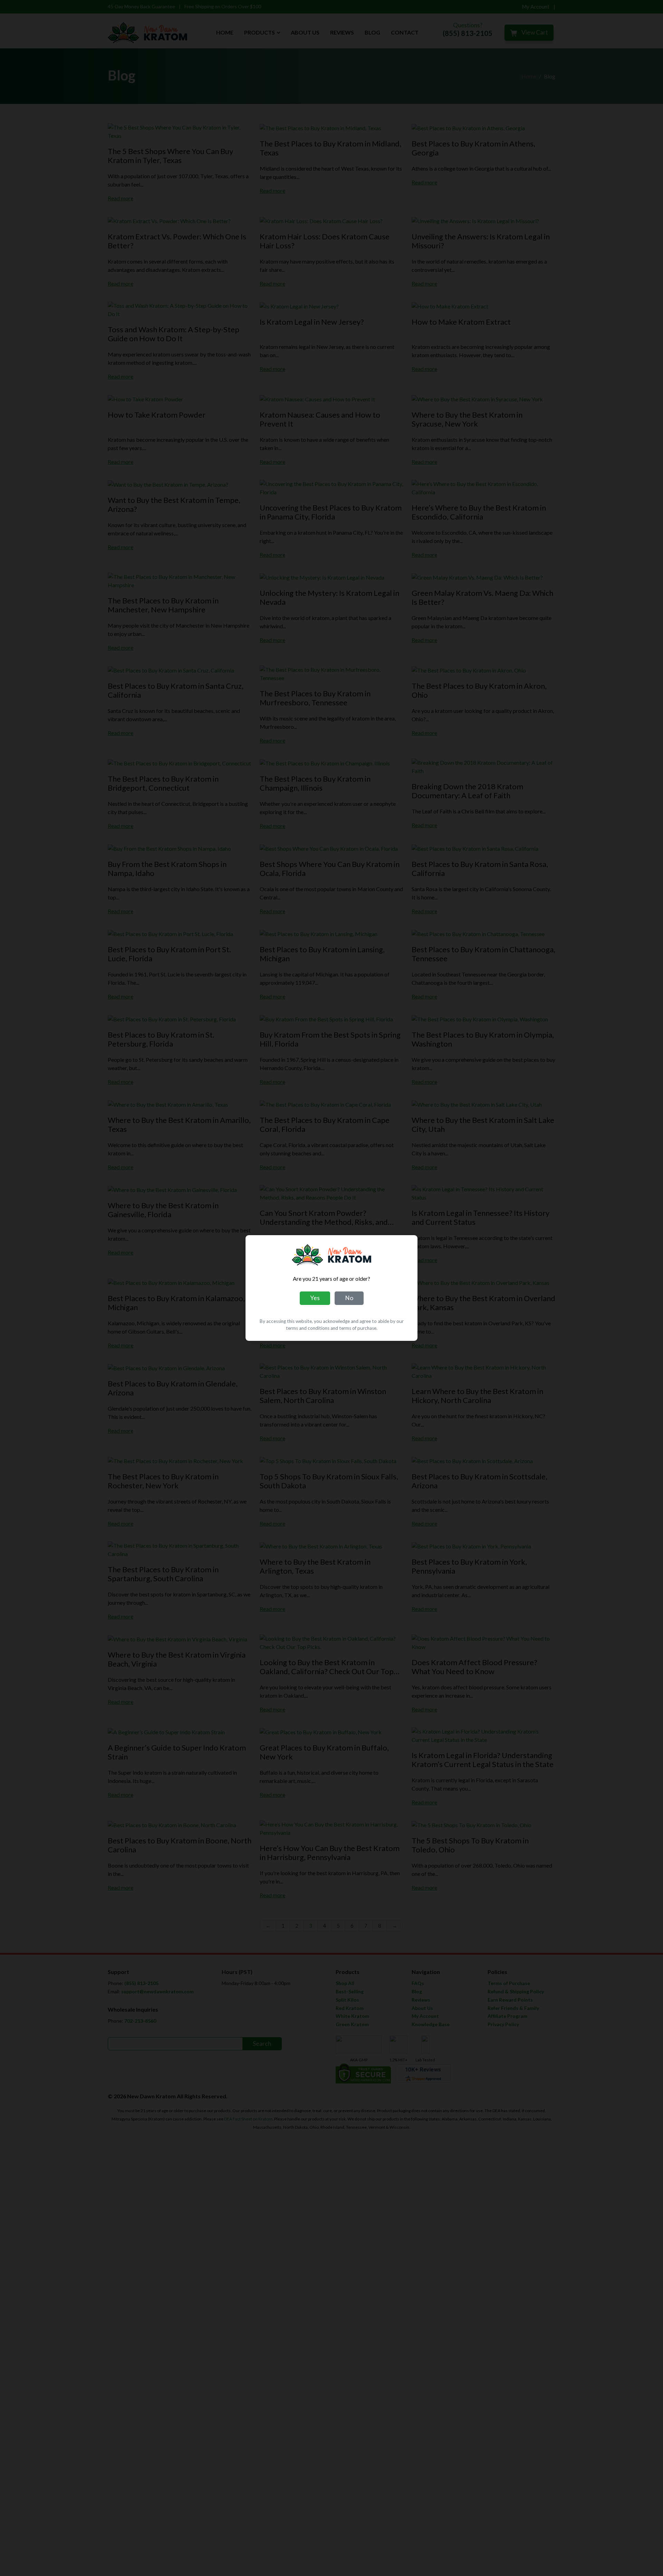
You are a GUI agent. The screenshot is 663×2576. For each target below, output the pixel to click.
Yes (315, 1298)
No (349, 1298)
